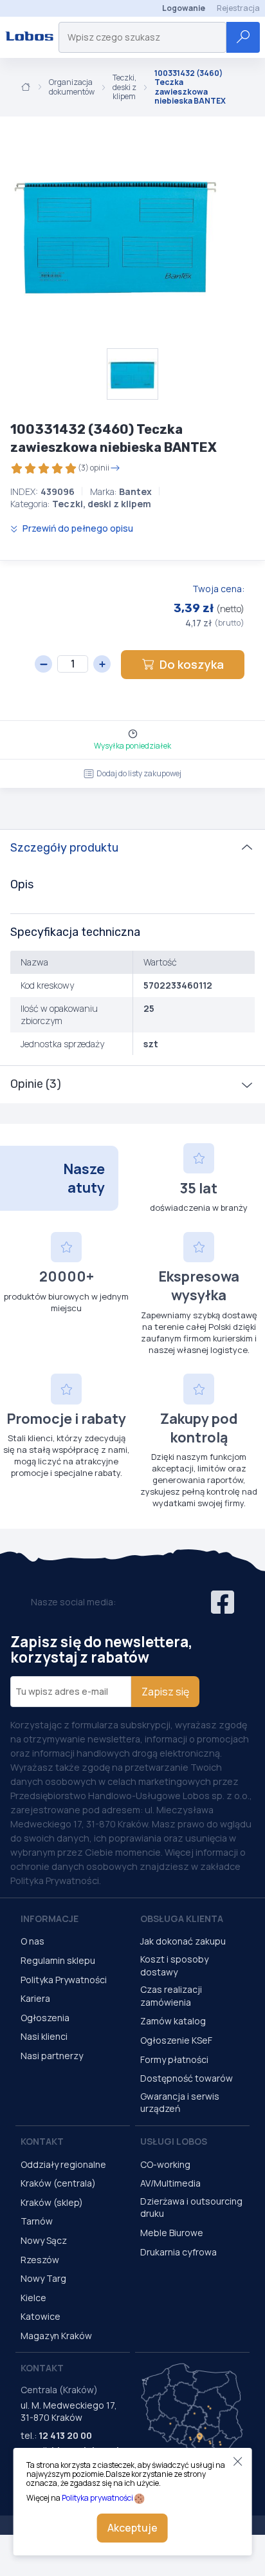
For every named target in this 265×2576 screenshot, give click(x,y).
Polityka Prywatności (64, 1980)
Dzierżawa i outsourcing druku (191, 2207)
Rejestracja (238, 8)
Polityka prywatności (97, 2498)
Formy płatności (174, 2059)
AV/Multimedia (170, 2183)
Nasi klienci (44, 2036)
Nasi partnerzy (52, 2056)
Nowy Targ (43, 2278)
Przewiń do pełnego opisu (77, 528)
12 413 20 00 (65, 2435)
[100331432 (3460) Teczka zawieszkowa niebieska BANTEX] (116, 232)
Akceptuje (132, 2528)
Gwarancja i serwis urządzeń (180, 2103)
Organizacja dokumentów (72, 87)
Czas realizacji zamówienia (171, 1996)
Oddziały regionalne (63, 2164)
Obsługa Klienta (182, 1918)
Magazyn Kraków (56, 2336)
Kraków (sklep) (52, 2202)
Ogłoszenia (45, 2018)
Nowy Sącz (44, 2240)
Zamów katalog (173, 2021)
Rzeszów (40, 2260)
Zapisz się (165, 1692)
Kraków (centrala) (58, 2183)
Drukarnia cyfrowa (178, 2252)
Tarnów (37, 2221)
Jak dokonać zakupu (183, 1941)
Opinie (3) (36, 1084)
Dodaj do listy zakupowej (139, 773)
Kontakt (42, 2141)
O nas (32, 1941)
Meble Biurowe (172, 2233)
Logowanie (184, 8)
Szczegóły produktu (64, 848)
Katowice (41, 2316)
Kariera (35, 1998)
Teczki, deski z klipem (124, 87)
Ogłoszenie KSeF (176, 2040)
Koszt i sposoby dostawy (174, 1965)
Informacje (50, 1918)
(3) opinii (94, 468)
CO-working (165, 2164)
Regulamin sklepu (58, 1960)
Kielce (33, 2298)
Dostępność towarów (187, 2078)
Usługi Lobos (174, 2141)
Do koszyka (192, 664)
